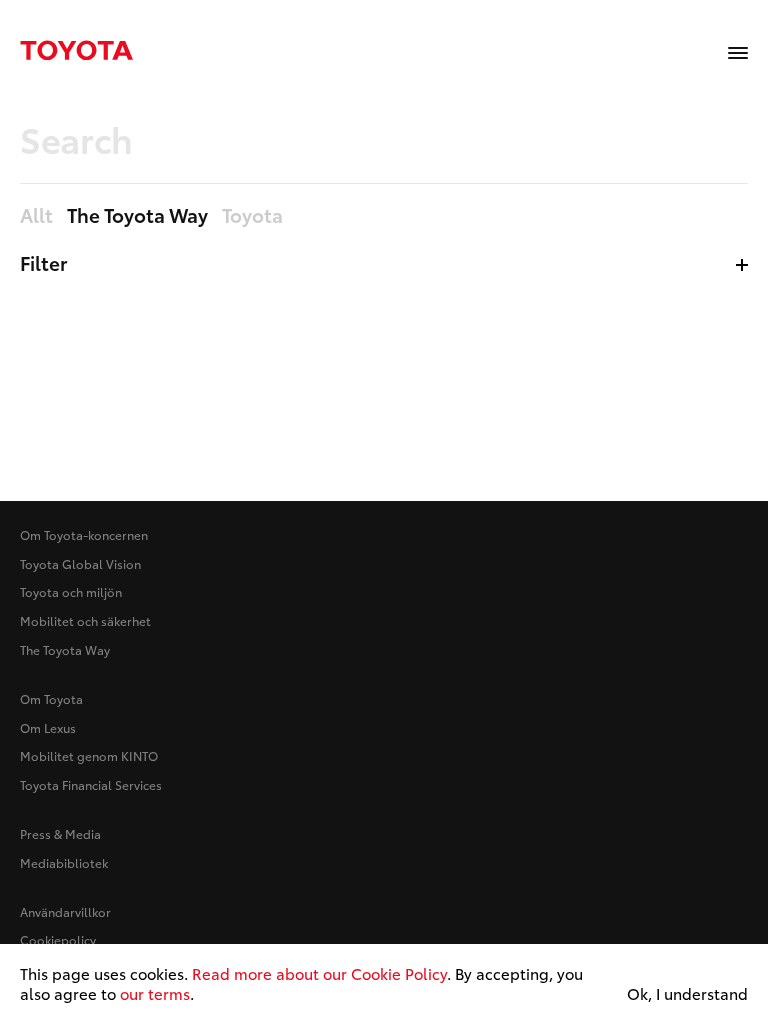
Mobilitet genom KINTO (89, 755)
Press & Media (60, 833)
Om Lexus (48, 727)
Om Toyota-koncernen (84, 534)
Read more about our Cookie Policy (319, 973)
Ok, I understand (687, 994)
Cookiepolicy (58, 939)
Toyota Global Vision (80, 563)
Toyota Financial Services (91, 784)
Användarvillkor (65, 911)
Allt (36, 216)
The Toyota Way (65, 649)
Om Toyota (51, 698)
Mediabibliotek (64, 862)
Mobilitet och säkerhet (85, 620)
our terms (155, 993)
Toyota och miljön (71, 591)
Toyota (252, 216)
